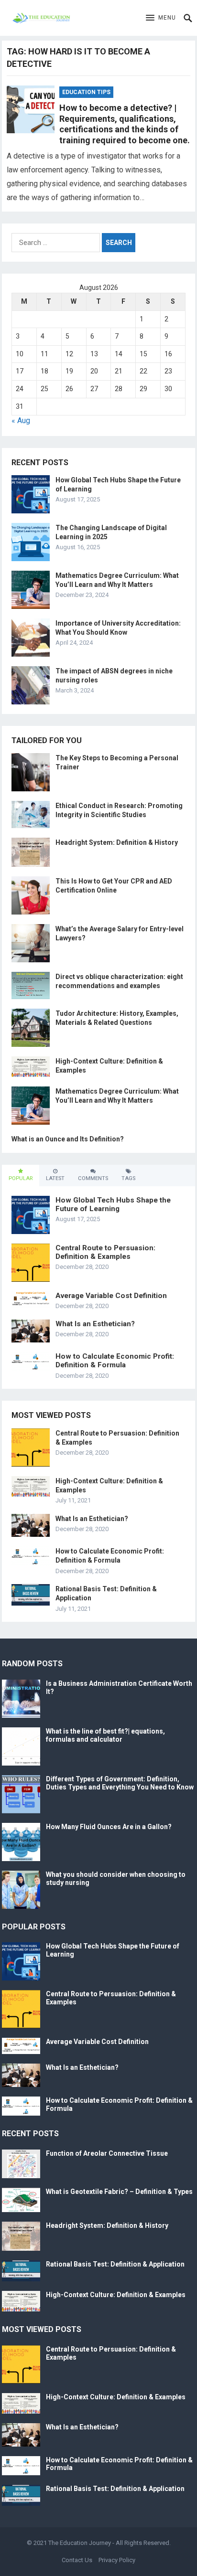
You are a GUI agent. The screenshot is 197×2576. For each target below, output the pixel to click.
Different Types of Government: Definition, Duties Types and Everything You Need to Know (120, 1783)
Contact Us (77, 2560)
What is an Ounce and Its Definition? (68, 1139)
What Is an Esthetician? (95, 1324)
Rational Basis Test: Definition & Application (115, 2264)
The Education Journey (80, 2543)
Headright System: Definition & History (117, 842)
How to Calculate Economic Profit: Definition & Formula (115, 1361)
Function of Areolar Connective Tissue (107, 2153)
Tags (128, 1178)
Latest (55, 1178)
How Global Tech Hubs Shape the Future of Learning (113, 1204)
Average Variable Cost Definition (111, 1296)
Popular (21, 1178)
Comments (93, 1178)
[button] (161, 18)
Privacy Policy (117, 2560)
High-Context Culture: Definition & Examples (116, 2295)
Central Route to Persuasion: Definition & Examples (105, 1252)
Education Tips (86, 92)
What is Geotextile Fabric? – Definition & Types (119, 2192)
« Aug (21, 420)
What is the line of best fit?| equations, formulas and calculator (105, 1735)
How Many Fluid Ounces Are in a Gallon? (109, 1827)
